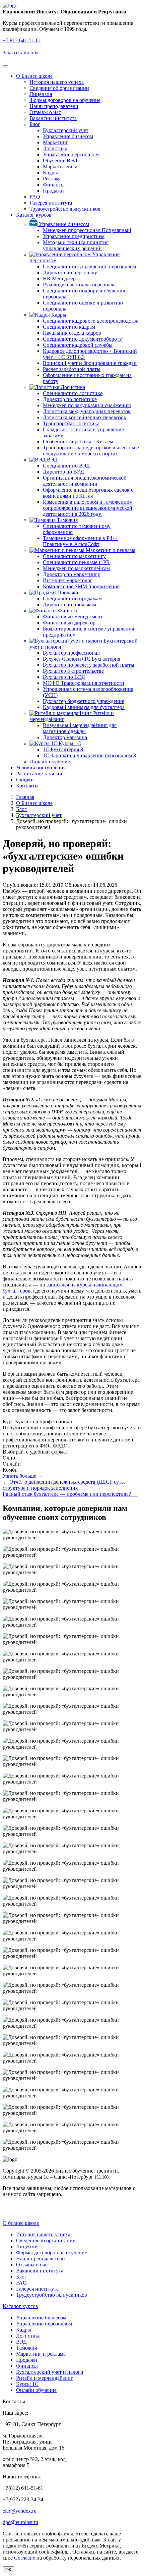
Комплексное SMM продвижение (81, 586)
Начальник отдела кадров (72, 333)
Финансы (54, 185)
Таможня (67, 520)
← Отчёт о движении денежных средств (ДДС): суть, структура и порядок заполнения (64, 1485)
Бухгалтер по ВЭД (64, 677)
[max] (3, 2217)
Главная (25, 797)
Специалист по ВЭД (66, 466)
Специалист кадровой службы (78, 345)
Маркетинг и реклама (110, 550)
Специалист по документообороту (82, 339)
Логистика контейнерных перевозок (85, 417)
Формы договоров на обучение (65, 100)
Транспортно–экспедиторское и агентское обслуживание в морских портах (91, 451)
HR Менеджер (59, 279)
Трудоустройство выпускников (65, 209)
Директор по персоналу (70, 272)
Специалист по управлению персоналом (89, 266)
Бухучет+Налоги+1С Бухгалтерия (82, 659)
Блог (35, 124)
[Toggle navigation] (5, 66)
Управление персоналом (71, 154)
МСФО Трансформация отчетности (84, 683)
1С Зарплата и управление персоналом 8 (89, 755)
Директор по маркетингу (71, 574)
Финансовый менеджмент (73, 617)
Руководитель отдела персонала (79, 285)
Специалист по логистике (73, 393)
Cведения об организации (59, 88)
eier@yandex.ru (20, 2511)
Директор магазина (65, 737)
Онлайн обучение (50, 761)
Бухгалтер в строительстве (73, 671)
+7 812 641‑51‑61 (22, 40)
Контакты (27, 786)
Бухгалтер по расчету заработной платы (89, 665)
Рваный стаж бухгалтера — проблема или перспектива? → (70, 1494)
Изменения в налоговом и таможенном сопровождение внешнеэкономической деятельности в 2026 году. (88, 508)
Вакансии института (53, 118)
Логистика (55, 148)
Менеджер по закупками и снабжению (87, 405)
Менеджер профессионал (87, 230)
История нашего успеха (57, 82)
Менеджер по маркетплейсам (76, 568)
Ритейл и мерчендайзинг (45, 2378)
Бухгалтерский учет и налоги (50, 2372)
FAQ (35, 197)
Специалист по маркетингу (74, 556)
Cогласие (25, 2558)
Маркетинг (56, 142)
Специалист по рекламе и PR (76, 562)
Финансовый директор (69, 623)
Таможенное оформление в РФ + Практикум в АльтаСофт (81, 541)
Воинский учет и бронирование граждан (90, 363)
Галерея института (51, 203)
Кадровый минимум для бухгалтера (84, 707)
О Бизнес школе (34, 76)
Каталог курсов (34, 215)
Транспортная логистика (71, 423)
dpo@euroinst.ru (20, 2522)
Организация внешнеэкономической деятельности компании (85, 481)
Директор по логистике (70, 399)
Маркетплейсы (60, 167)
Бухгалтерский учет (66, 130)
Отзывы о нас (45, 112)
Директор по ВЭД (63, 472)
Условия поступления (41, 768)
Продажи (53, 191)
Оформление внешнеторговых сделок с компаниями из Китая (88, 493)
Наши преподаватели (54, 106)
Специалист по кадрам (69, 327)
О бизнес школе (21, 2223)
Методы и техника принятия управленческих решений (76, 245)
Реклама (52, 179)
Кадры (50, 173)
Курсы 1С (69, 743)
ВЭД (52, 460)
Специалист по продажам (72, 598)
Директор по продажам (69, 605)
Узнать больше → (23, 1476)
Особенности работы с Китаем (78, 442)
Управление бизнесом (68, 136)
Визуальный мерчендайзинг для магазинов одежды (80, 728)
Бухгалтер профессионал (71, 653)
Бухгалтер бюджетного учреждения (84, 701)
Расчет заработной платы (72, 369)
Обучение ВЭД (60, 160)
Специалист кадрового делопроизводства (91, 321)
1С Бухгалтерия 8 (63, 749)
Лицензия (41, 94)
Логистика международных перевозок (87, 411)
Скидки (25, 780)
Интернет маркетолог (68, 580)
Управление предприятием (74, 236)
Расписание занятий (39, 774)
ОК (8, 2570)
